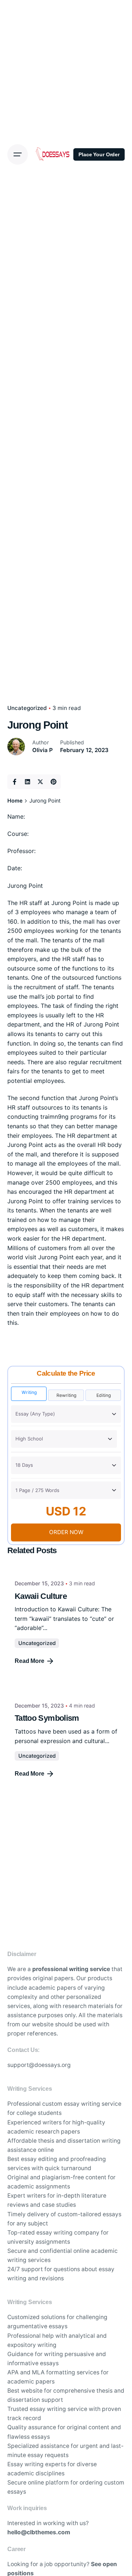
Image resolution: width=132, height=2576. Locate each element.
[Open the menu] (18, 154)
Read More (30, 1661)
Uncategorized (37, 1643)
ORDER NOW (66, 1532)
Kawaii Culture (41, 1596)
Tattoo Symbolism (47, 1718)
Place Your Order (99, 154)
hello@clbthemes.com (39, 2532)
